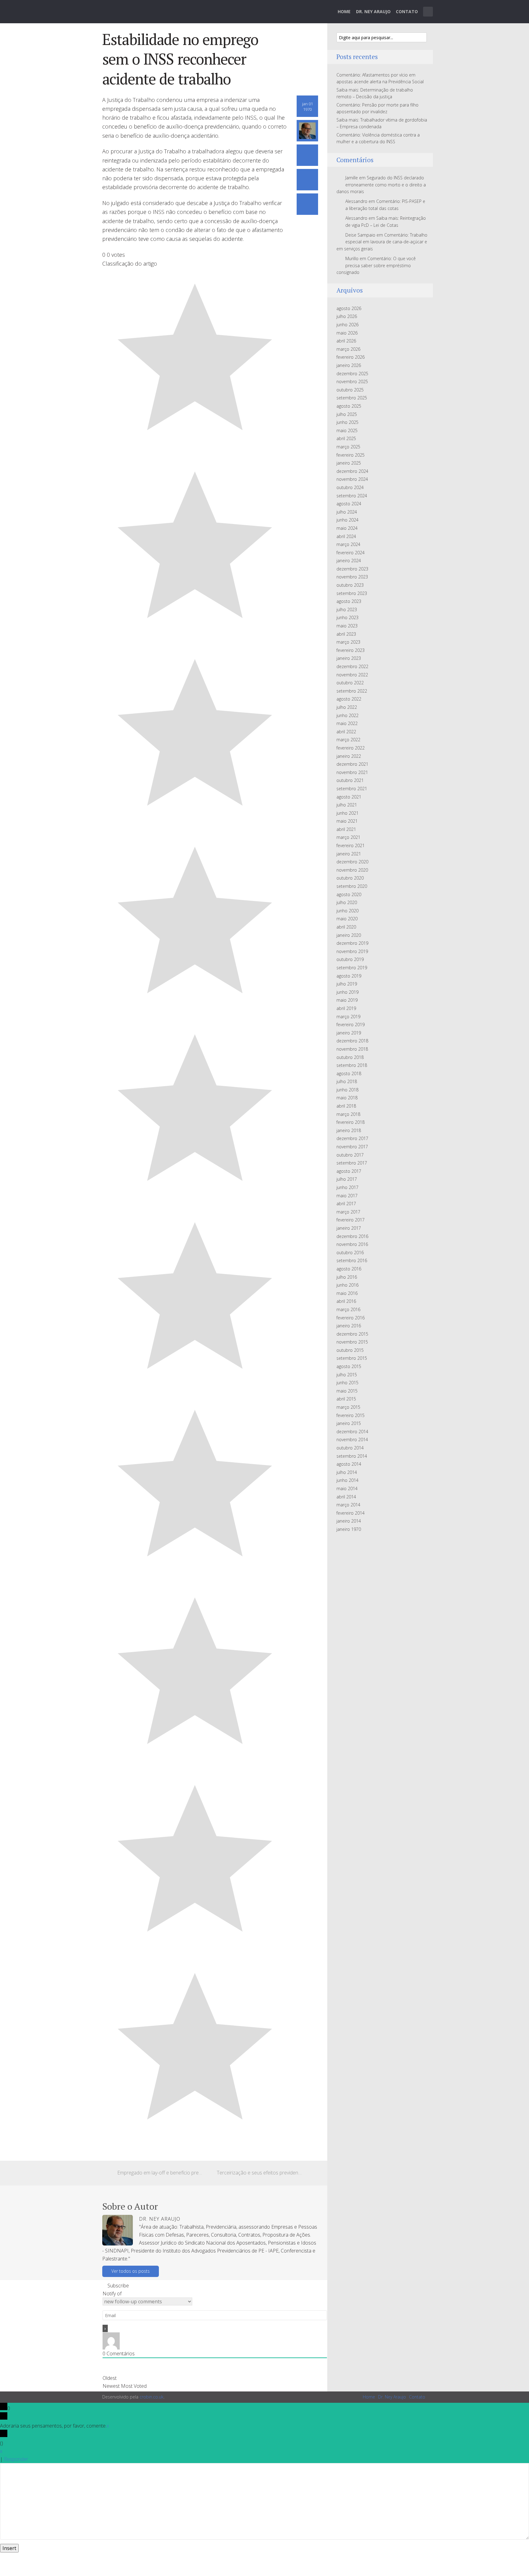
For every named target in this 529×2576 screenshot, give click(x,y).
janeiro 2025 (349, 463)
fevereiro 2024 (351, 553)
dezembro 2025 (352, 374)
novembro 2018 (352, 1049)
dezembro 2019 (352, 943)
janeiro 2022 (349, 756)
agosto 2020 (349, 894)
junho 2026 (347, 325)
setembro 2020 (352, 886)
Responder (16, 2459)
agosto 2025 (349, 406)
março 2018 (348, 1114)
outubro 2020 (350, 878)
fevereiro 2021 (351, 845)
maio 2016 (347, 1293)
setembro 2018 (352, 1065)
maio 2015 (347, 1391)
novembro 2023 (352, 577)
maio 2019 (347, 1000)
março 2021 (348, 837)
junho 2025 (347, 422)
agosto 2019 (349, 976)
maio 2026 (347, 333)
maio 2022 (347, 723)
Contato (407, 11)
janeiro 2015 (349, 1423)
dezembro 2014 (352, 1432)
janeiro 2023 (349, 658)
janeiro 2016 (349, 1326)
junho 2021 (347, 813)
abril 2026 (346, 341)
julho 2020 (347, 902)
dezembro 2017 (352, 1138)
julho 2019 (347, 984)
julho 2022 (347, 707)
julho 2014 (347, 1472)
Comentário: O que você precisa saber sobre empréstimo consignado (376, 265)
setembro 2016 (352, 1260)
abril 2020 (346, 927)
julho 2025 (347, 414)
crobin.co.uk (152, 2397)
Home (344, 11)
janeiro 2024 (349, 561)
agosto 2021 (349, 797)
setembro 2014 (352, 1456)
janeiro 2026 (349, 365)
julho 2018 (347, 1081)
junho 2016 (347, 1285)
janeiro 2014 (349, 1521)
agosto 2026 (349, 308)
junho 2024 (347, 520)
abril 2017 (346, 1204)
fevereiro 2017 (351, 1220)
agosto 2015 (349, 1366)
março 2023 (348, 642)
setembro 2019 (352, 968)
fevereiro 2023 (351, 650)
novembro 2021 (352, 772)
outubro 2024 (350, 487)
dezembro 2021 (352, 764)
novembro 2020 (352, 870)
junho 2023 (347, 617)
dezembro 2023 (352, 569)
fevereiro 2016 (351, 1318)
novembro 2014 (352, 1439)
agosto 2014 (349, 1464)
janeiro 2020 (349, 935)
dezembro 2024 (352, 471)
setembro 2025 (352, 398)
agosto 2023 (349, 601)
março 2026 (348, 349)
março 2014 (348, 1505)
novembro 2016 (352, 1244)
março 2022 (348, 740)
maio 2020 (347, 919)
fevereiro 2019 (351, 1024)
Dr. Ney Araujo (373, 11)
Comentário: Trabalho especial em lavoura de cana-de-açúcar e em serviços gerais (382, 242)
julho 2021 (347, 805)
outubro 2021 (350, 780)
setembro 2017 (352, 1163)
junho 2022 (347, 715)
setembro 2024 (352, 496)
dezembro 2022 (352, 666)
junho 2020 (347, 911)
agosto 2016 (349, 1269)
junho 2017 (347, 1187)
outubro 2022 (350, 683)
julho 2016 (347, 1277)
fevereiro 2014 (351, 1513)
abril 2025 (346, 438)
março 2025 (348, 447)
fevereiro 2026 (351, 357)
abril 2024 (346, 536)
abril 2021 (346, 829)
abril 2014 (346, 1497)
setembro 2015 (352, 1358)
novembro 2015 (352, 1342)
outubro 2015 (350, 1350)
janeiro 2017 (349, 1228)
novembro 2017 (352, 1147)
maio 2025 (347, 430)
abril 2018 (346, 1106)
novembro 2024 (352, 479)
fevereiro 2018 (351, 1122)
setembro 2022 (352, 691)
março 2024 (348, 544)
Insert (9, 2548)
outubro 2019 (350, 959)
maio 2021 (347, 821)
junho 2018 (347, 1090)
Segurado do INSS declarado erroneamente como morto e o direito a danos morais (381, 185)
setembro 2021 (352, 789)
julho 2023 (347, 609)
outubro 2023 (350, 585)
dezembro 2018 (352, 1041)
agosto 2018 (349, 1073)
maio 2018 (347, 1098)
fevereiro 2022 (351, 748)
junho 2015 (347, 1383)
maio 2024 (347, 528)
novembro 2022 (352, 675)
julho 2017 (347, 1179)
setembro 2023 (352, 593)
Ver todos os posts (131, 2271)
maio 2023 (347, 626)
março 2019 (348, 1017)
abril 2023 (346, 634)
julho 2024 (347, 512)
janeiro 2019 (349, 1033)
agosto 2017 (349, 1171)
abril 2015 (346, 1399)
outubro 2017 (350, 1155)
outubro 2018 (350, 1057)
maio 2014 (347, 1488)
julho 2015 (347, 1375)
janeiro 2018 (349, 1130)
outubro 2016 (350, 1252)
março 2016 (348, 1309)
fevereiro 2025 (351, 455)
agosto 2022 (349, 699)
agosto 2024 (349, 504)
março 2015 (348, 1407)
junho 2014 (347, 1480)
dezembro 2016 (352, 1236)
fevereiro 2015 (351, 1415)
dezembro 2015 (352, 1334)
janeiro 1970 (349, 1529)
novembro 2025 (352, 381)
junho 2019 (347, 992)
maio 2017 (347, 1196)
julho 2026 (347, 316)
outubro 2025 (350, 390)
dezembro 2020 (352, 862)
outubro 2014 (350, 1448)
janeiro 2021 (349, 854)
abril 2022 (346, 732)
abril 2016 (346, 1301)
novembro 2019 (352, 951)
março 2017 (348, 1212)
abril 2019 (346, 1008)
